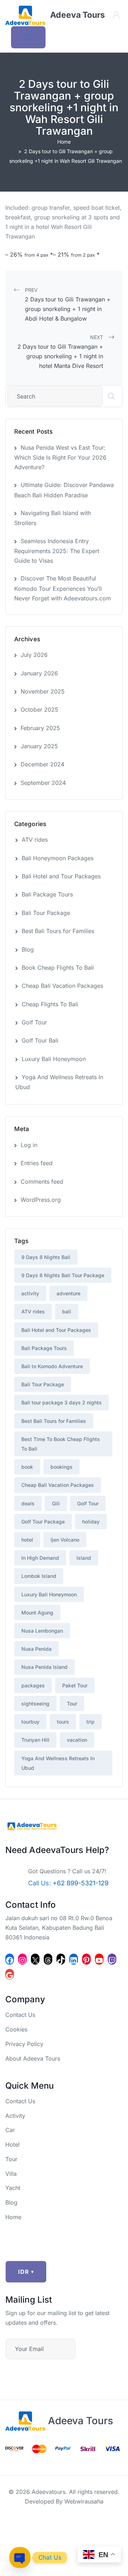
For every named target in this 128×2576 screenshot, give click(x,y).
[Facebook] (10, 1959)
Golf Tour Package (43, 1522)
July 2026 (34, 655)
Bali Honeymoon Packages (58, 858)
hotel (27, 1540)
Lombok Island (39, 1576)
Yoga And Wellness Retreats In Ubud (59, 1082)
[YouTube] (99, 1959)
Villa (11, 2174)
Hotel (12, 2144)
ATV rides (35, 840)
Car (10, 2130)
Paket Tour (75, 1685)
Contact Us (20, 2015)
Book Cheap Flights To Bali (58, 968)
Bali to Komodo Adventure (52, 1366)
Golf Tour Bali (40, 1040)
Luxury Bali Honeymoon (54, 1059)
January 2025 (39, 746)
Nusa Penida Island (44, 1667)
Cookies (16, 2029)
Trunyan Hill (35, 1740)
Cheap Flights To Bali (50, 1004)
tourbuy (30, 1722)
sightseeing (35, 1704)
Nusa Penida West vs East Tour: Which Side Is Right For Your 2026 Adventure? (60, 457)
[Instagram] (22, 1959)
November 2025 (43, 691)
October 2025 (39, 709)
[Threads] (48, 1959)
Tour (72, 1704)
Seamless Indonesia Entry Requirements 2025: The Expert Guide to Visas (57, 551)
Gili (56, 1503)
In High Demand (40, 1558)
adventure (68, 1293)
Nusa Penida (36, 1649)
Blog (28, 949)
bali (67, 1311)
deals (28, 1503)
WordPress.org (41, 1200)
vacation (77, 1740)
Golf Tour (34, 1022)
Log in (29, 1145)
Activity (15, 2116)
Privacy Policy (24, 2044)
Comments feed (42, 1182)
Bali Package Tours (47, 894)
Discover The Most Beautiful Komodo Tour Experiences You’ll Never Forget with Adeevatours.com (63, 588)
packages (33, 1685)
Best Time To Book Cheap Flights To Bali (61, 1444)
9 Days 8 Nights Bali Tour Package (63, 1275)
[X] (35, 1959)
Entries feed (37, 1163)
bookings (62, 1467)
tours (63, 1722)
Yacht (13, 2188)
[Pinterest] (86, 1959)
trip (90, 1722)
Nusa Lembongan (42, 1631)
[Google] (10, 1974)
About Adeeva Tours (33, 2058)
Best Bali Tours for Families (58, 931)
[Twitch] (112, 1959)
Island (84, 1558)
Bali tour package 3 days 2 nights (62, 1402)
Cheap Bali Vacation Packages (62, 986)
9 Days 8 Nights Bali (46, 1257)
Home (64, 142)
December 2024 (42, 764)
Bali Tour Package (46, 913)
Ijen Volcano (65, 1540)
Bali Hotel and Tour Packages (61, 876)
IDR (26, 2272)
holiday (91, 1522)
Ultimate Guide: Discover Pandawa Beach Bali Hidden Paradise (64, 490)
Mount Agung (37, 1613)
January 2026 (39, 673)
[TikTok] (61, 1959)
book (27, 1467)
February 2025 (40, 728)
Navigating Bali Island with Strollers (53, 518)
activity (30, 1293)
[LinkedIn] (74, 1959)
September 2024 (43, 783)
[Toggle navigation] (28, 37)
